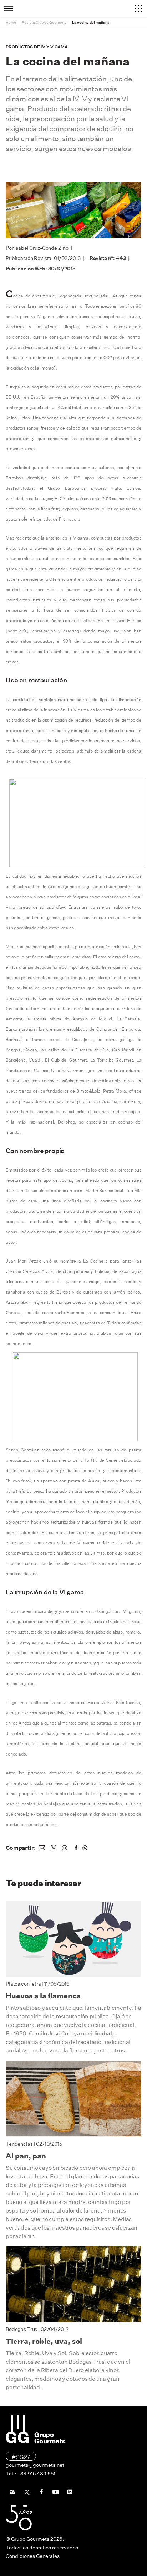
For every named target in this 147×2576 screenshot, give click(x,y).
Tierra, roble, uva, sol (44, 2341)
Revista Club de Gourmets (44, 23)
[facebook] (76, 1848)
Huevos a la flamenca (43, 1996)
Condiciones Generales (33, 2556)
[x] (53, 1848)
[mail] (42, 1848)
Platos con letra (23, 1984)
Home (11, 23)
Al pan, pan (26, 2156)
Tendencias (19, 2144)
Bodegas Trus (21, 2329)
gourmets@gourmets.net (35, 2465)
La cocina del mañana (91, 23)
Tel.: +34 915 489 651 (31, 2474)
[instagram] (65, 1848)
